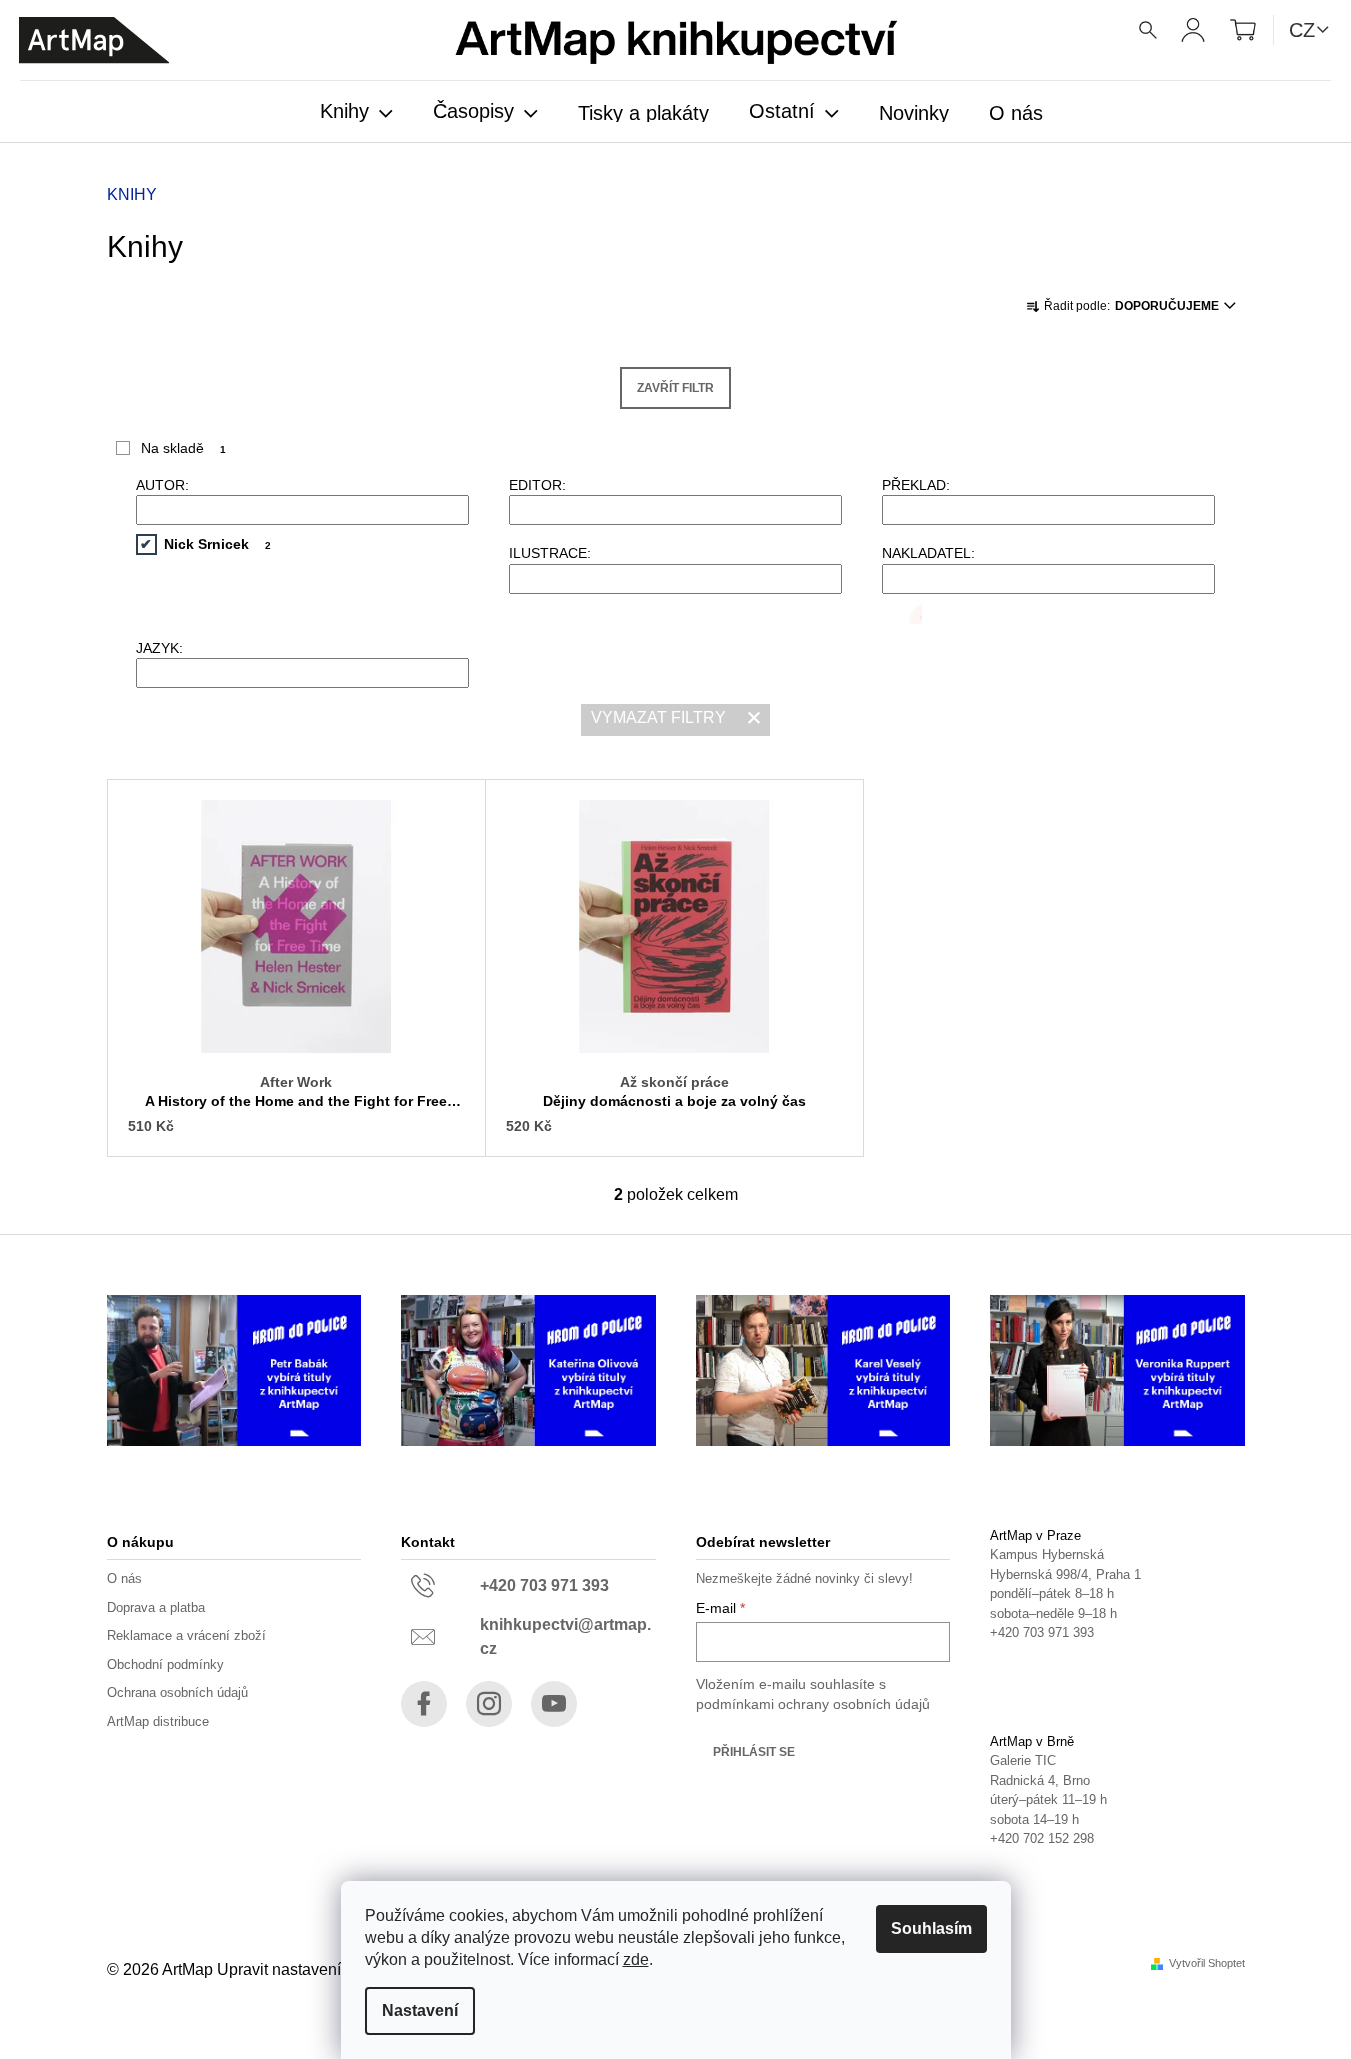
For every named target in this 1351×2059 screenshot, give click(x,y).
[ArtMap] (94, 40)
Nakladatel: (928, 553)
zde (636, 1959)
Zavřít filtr (675, 388)
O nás (124, 1578)
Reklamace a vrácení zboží (186, 1635)
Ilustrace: (550, 553)
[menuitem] (356, 113)
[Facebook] (424, 1704)
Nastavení (420, 2010)
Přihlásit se (754, 1752)
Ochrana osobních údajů (177, 1692)
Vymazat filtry (658, 717)
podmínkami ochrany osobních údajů (813, 1704)
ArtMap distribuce (158, 1721)
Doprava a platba (156, 1607)
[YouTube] (554, 1704)
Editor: (537, 485)
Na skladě (184, 448)
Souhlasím (931, 1928)
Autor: (162, 485)
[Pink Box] (902, 613)
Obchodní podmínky (165, 1664)
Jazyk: (159, 648)
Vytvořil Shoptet (1207, 1963)
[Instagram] (489, 1704)
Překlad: (916, 485)
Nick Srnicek (218, 544)
